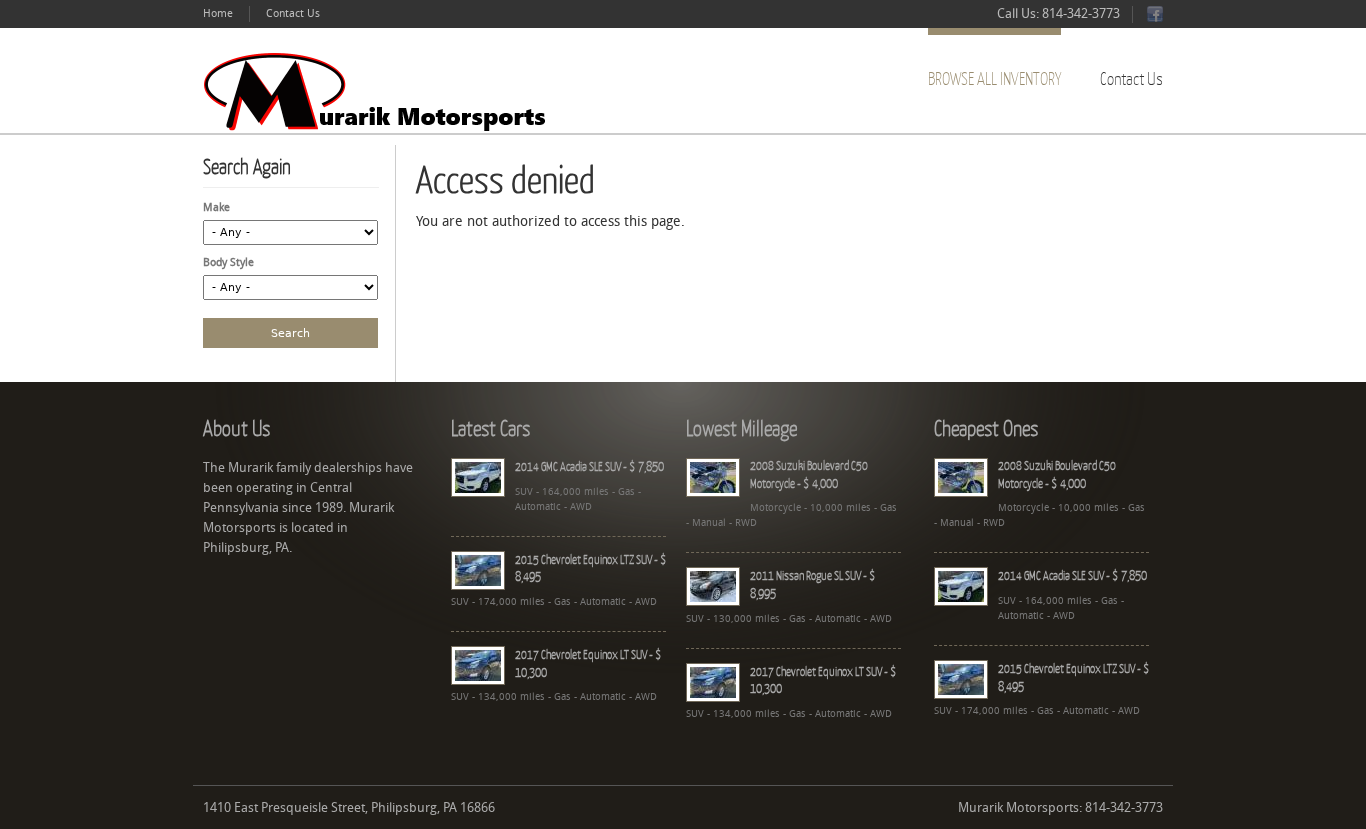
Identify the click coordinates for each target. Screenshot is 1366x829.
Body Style (228, 262)
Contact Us (293, 13)
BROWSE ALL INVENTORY (994, 78)
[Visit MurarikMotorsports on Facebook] (1155, 18)
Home (218, 13)
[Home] (380, 91)
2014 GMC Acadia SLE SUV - (589, 466)
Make (216, 207)
